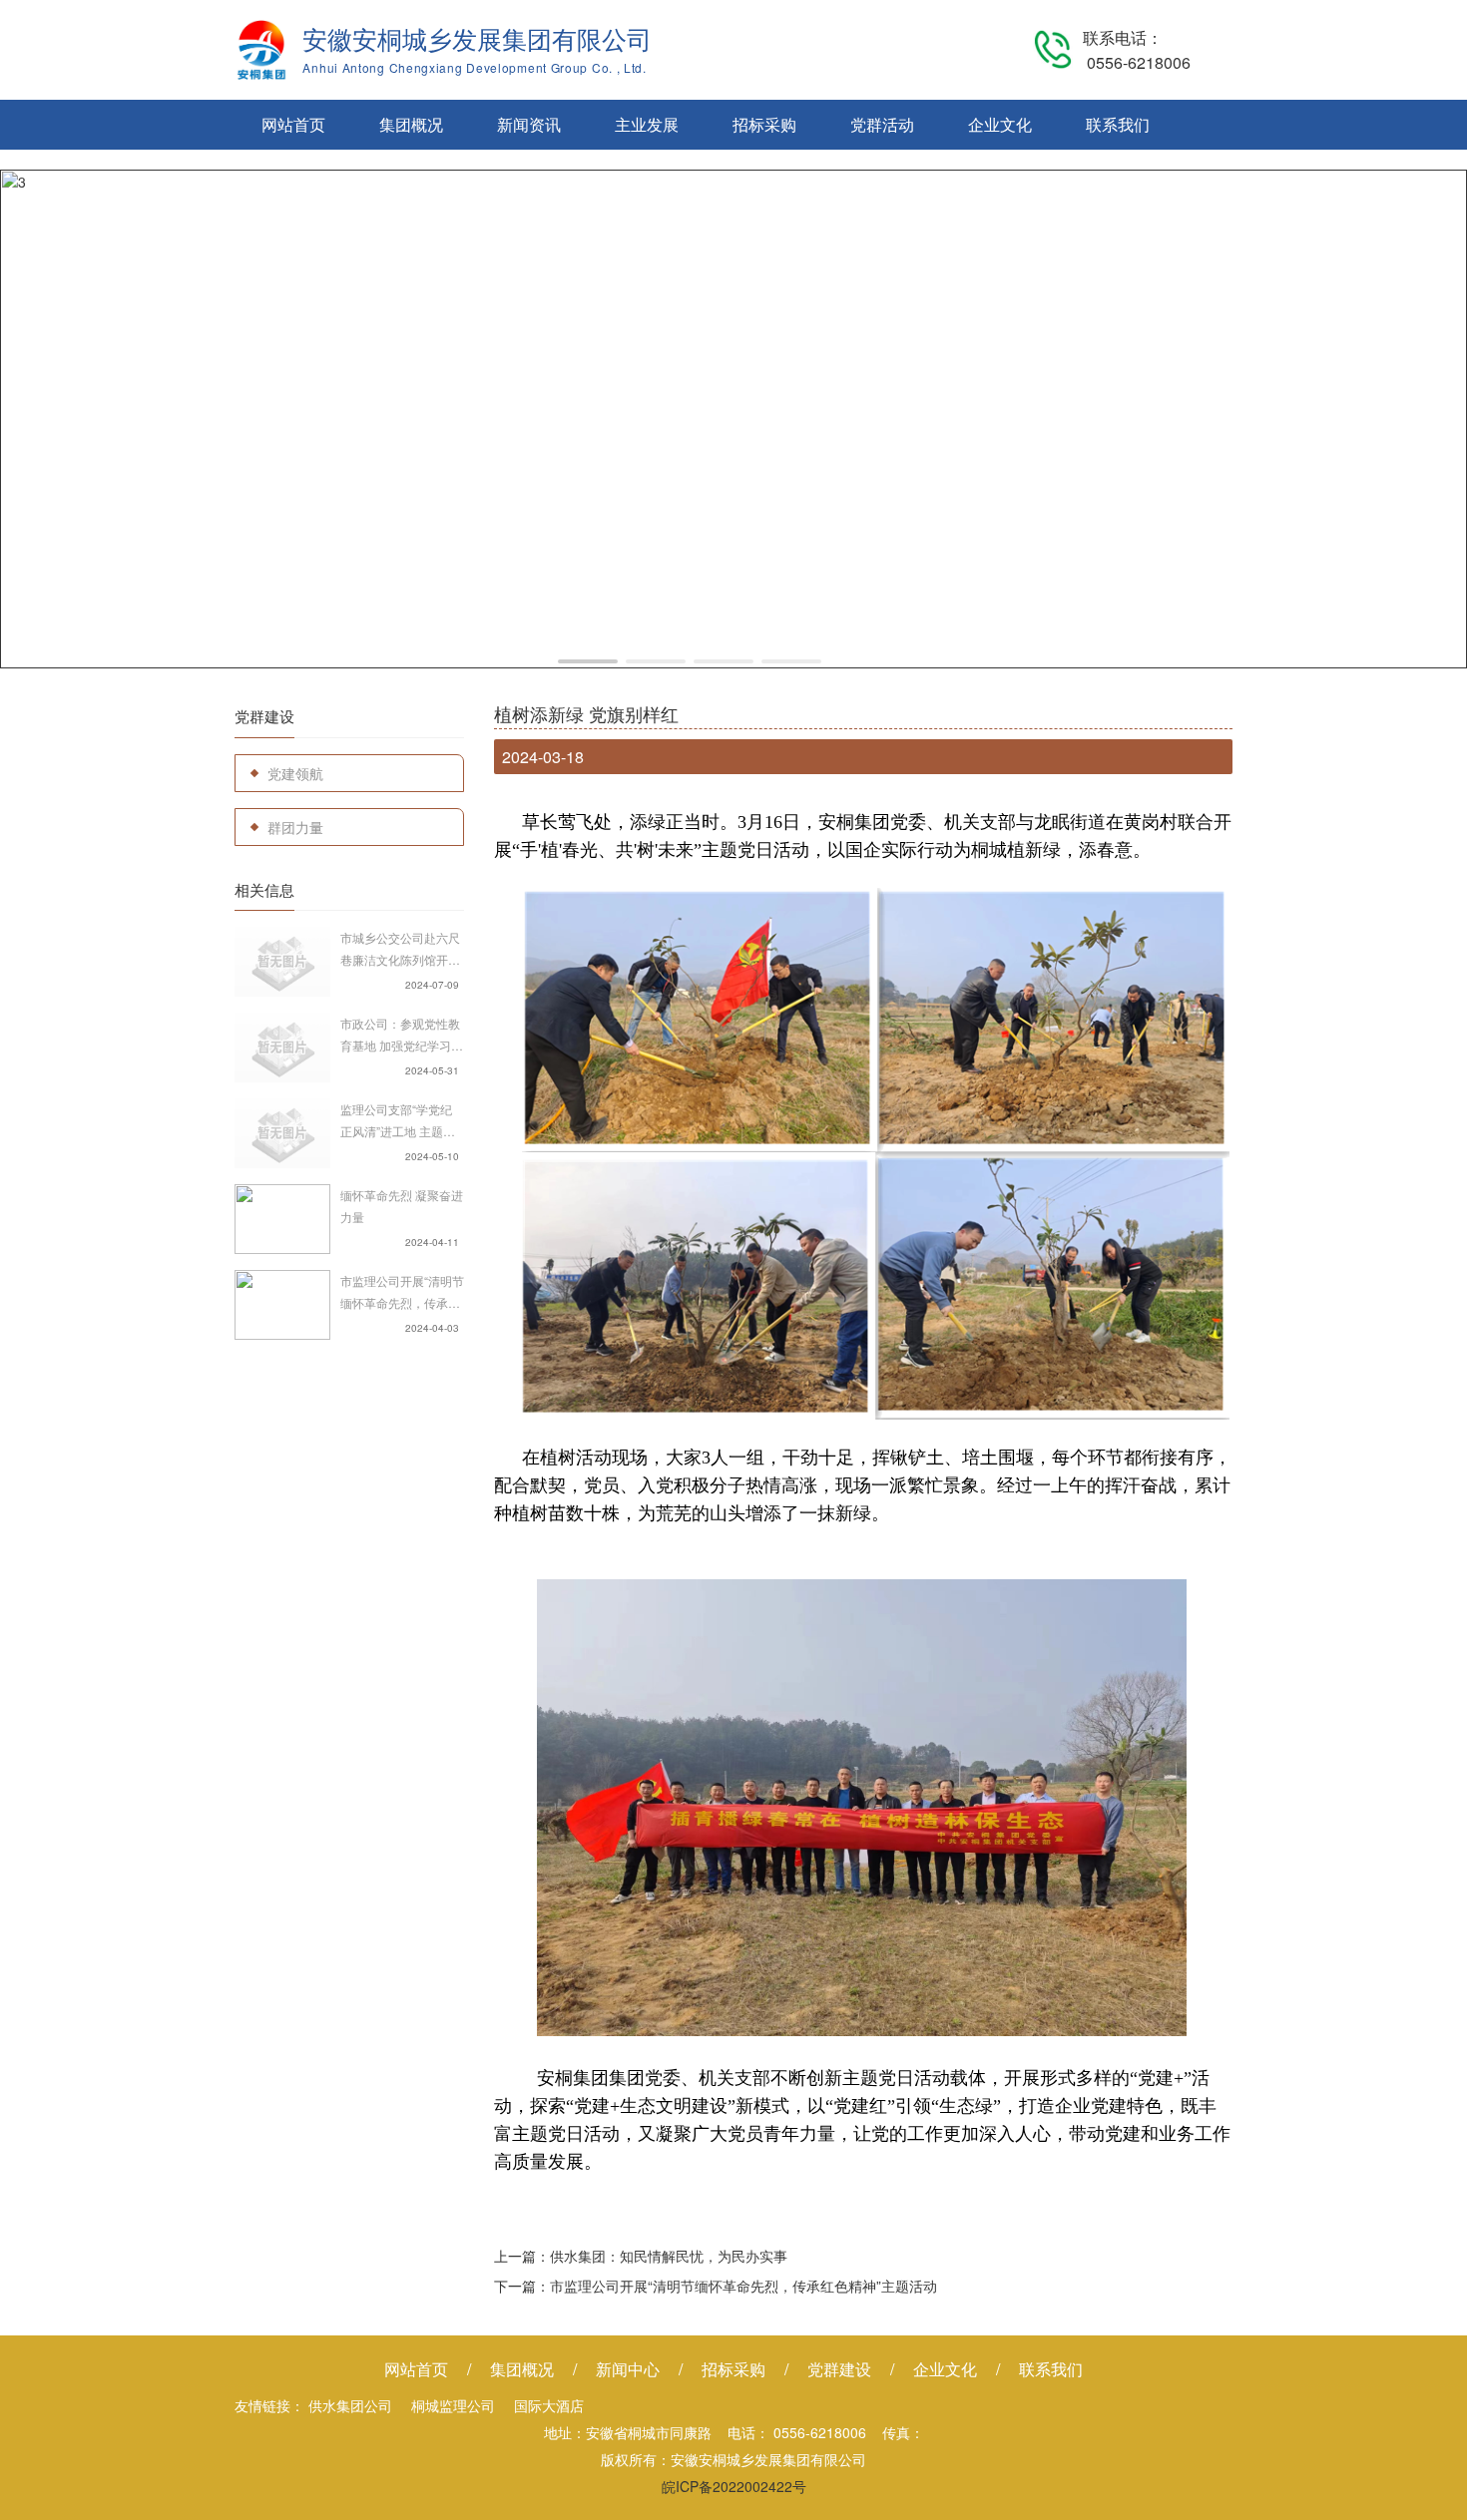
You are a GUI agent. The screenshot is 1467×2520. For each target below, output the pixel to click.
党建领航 (295, 773)
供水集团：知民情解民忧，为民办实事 (669, 2256)
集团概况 (411, 124)
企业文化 (1000, 124)
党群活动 (882, 124)
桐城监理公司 (453, 2405)
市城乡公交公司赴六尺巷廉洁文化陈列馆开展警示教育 (400, 950)
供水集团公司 (350, 2405)
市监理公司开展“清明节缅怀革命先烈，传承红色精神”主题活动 (402, 1293)
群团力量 (295, 827)
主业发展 (647, 124)
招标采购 (764, 124)
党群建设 (839, 2369)
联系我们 (1118, 124)
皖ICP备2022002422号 (734, 2486)
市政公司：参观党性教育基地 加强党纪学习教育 (402, 1036)
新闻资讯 (529, 124)
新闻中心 (628, 2369)
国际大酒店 (549, 2405)
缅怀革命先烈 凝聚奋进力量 (402, 1206)
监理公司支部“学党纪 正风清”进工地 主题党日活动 (398, 1121)
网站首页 (293, 124)
